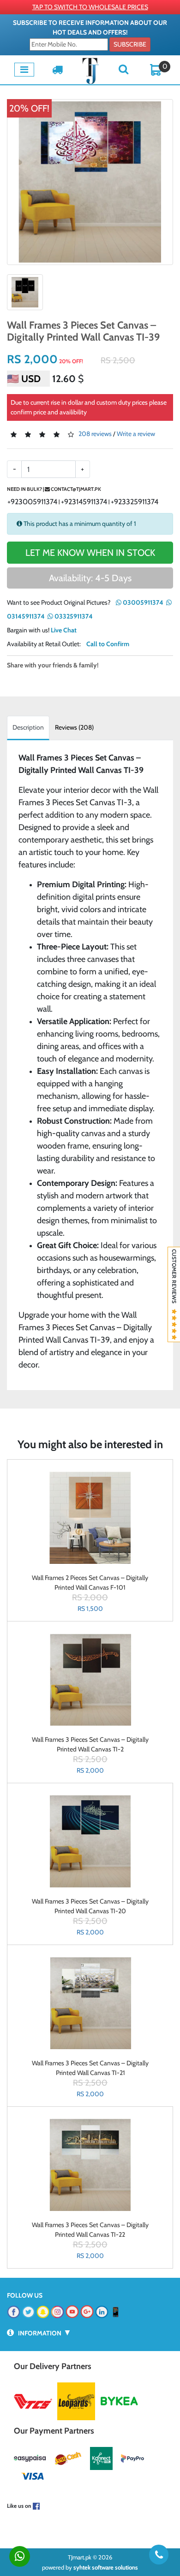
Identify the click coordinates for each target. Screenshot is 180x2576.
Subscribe (130, 44)
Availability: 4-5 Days (90, 578)
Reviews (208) (74, 727)
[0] (156, 69)
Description (28, 727)
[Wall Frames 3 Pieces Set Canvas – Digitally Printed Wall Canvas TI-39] (90, 182)
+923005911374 (32, 502)
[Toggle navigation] (24, 70)
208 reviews (95, 434)
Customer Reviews (174, 1279)
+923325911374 (135, 502)
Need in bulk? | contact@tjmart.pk (54, 489)
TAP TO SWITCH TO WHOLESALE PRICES (90, 7)
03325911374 (73, 616)
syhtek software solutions (106, 2567)
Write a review (136, 434)
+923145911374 (84, 502)
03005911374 (142, 602)
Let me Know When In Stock (90, 553)
